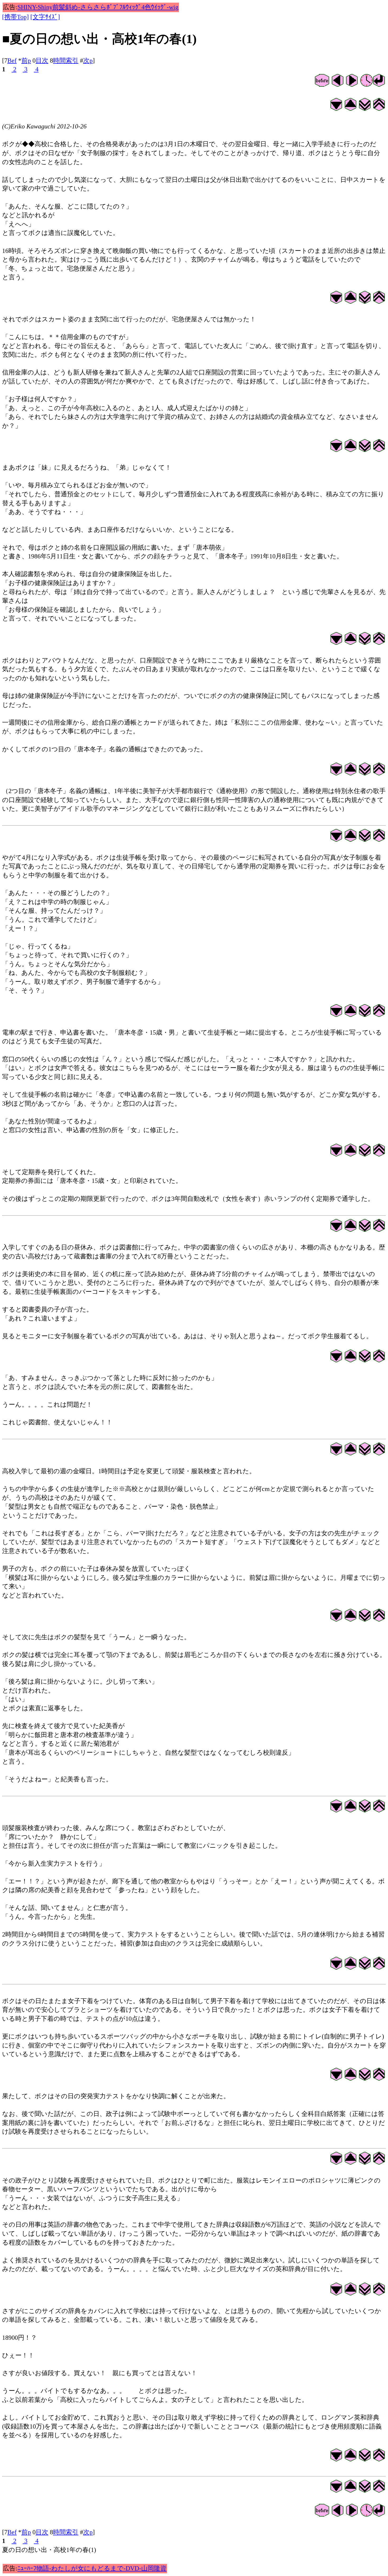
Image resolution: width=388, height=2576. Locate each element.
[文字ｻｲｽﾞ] (45, 17)
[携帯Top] (15, 17)
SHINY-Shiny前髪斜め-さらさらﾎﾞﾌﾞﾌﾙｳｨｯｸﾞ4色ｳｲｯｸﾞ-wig (98, 7)
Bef (12, 61)
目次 (42, 61)
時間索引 (66, 61)
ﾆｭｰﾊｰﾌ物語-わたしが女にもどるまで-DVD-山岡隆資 (92, 2568)
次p (88, 61)
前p (26, 61)
